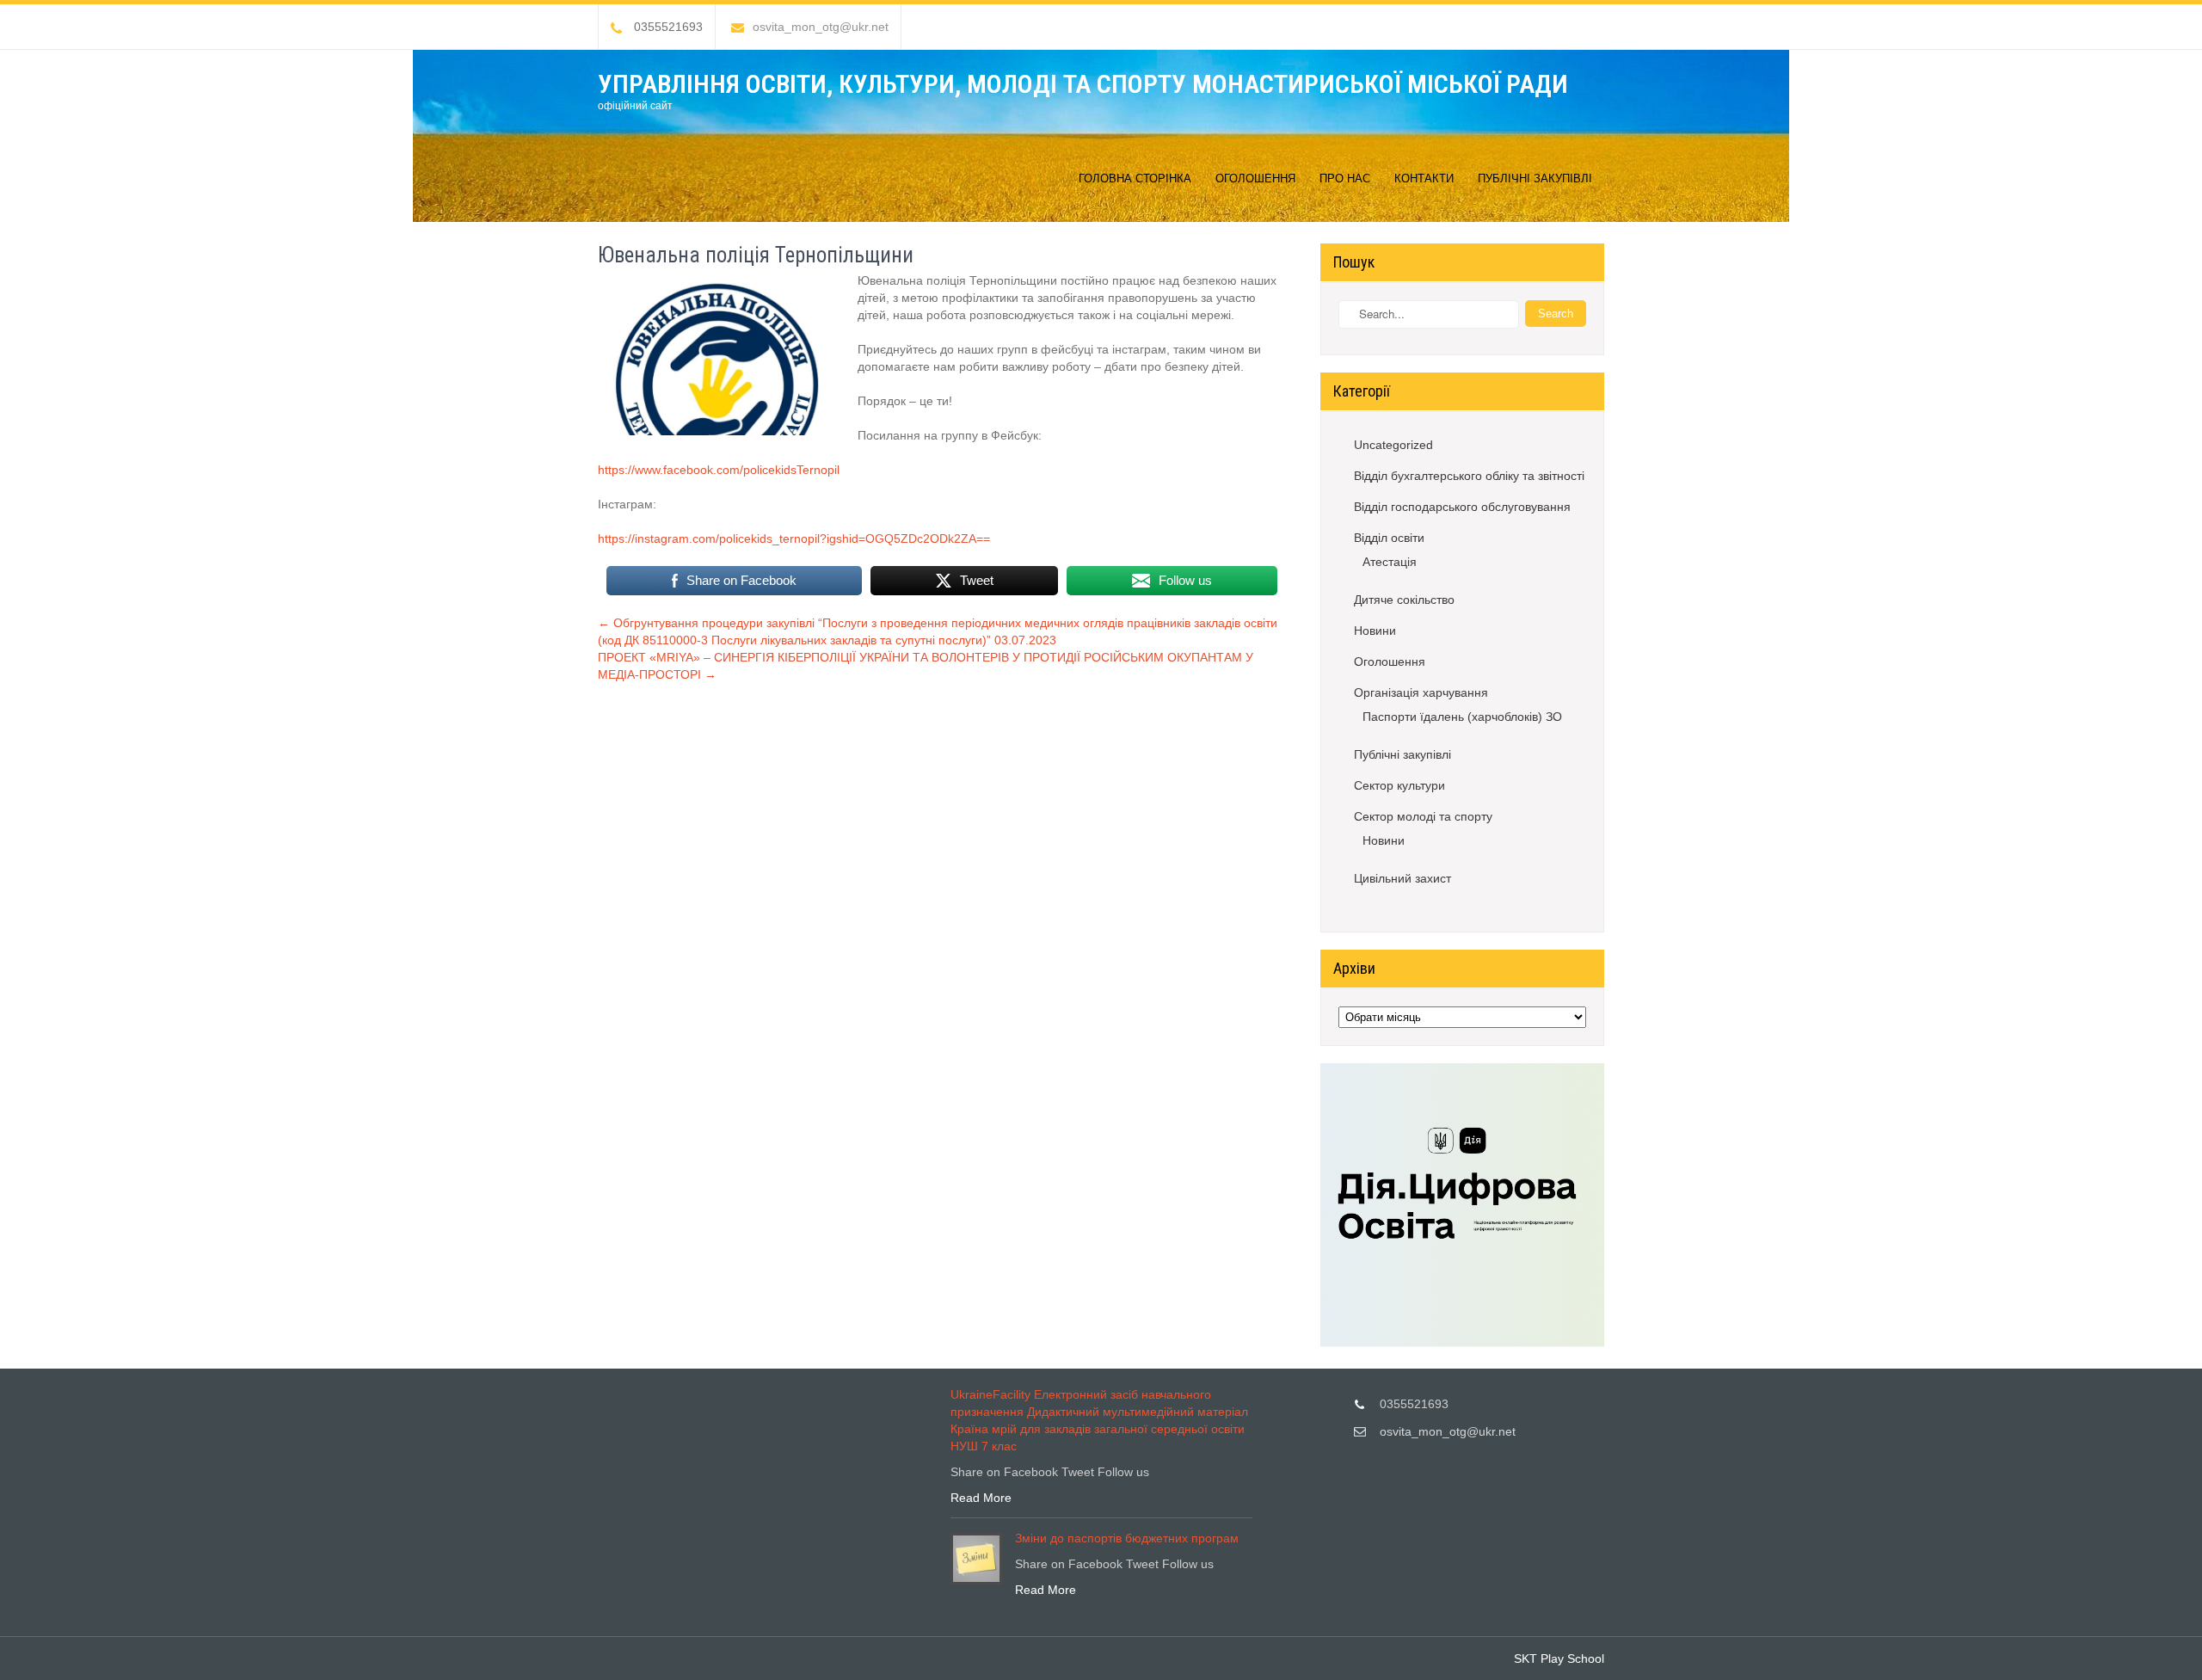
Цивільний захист (1402, 878)
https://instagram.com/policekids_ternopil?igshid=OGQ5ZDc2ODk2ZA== (794, 538)
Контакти (1424, 178)
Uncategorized (1393, 445)
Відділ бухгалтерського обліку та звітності (1469, 476)
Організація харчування (1421, 692)
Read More (981, 1498)
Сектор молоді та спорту (1423, 816)
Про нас (1345, 178)
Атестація (1390, 562)
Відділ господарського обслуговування (1462, 507)
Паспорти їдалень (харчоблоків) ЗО (1462, 717)
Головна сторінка (1135, 178)
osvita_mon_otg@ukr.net (821, 27)
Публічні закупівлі (1535, 178)
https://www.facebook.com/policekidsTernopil (719, 470)
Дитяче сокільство (1404, 600)
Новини (1375, 631)
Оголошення (1255, 178)
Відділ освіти (1389, 538)
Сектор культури (1399, 785)
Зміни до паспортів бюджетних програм (1127, 1538)
